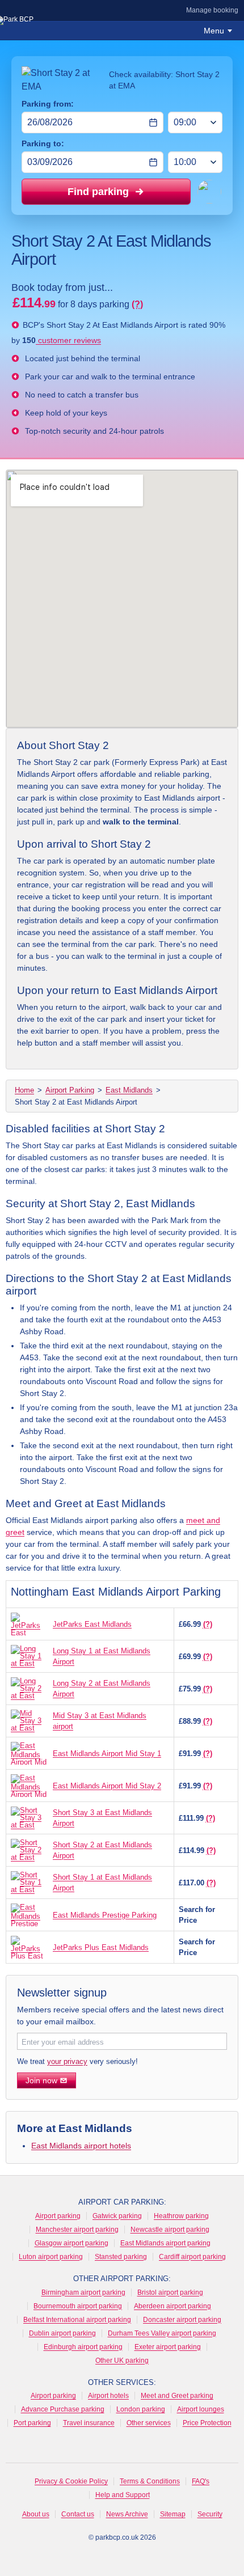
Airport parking (58, 2216)
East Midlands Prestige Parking (105, 1915)
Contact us (78, 2514)
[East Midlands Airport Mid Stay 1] (29, 1753)
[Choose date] (153, 122)
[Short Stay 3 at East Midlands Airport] (29, 1818)
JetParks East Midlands (92, 1624)
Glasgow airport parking (71, 2243)
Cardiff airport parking (192, 2257)
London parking (141, 2409)
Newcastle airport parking (170, 2230)
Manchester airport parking (77, 2230)
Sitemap (173, 2514)
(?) (137, 304)
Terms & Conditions (150, 2481)
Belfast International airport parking (77, 2320)
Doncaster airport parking (182, 2320)
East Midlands (129, 1090)
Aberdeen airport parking (173, 2306)
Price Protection (207, 2423)
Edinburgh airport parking (83, 2347)
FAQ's (201, 2481)
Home (24, 1090)
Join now (41, 2080)
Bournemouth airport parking (78, 2306)
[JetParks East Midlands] (29, 1624)
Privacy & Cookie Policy (71, 2481)
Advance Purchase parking (63, 2409)
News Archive (127, 2514)
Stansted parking (121, 2257)
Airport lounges (201, 2409)
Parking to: (43, 143)
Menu (214, 31)
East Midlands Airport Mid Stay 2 (107, 1786)
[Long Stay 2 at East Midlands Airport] (29, 1689)
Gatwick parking (117, 2216)
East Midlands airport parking (165, 2243)
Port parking (32, 2423)
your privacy (67, 2061)
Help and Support (123, 2495)
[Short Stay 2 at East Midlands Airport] (29, 1850)
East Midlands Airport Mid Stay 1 (107, 1754)
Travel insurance (89, 2423)
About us (36, 2514)
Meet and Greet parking (177, 2396)
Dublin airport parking (62, 2333)
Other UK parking (122, 2361)
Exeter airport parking (168, 2347)
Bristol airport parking (170, 2292)
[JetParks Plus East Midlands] (29, 1947)
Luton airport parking (51, 2257)
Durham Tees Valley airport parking (162, 2333)
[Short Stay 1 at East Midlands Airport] (29, 1883)
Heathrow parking (181, 2216)
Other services (149, 2423)
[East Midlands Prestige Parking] (29, 1915)
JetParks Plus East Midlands (101, 1947)
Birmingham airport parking (83, 2292)
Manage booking (212, 10)
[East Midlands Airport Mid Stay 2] (29, 1786)
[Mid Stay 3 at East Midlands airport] (29, 1721)
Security (210, 2514)
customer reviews (68, 340)
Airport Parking (70, 1090)
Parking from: (48, 104)
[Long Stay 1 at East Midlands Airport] (29, 1656)
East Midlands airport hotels (81, 2146)
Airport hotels (108, 2396)
